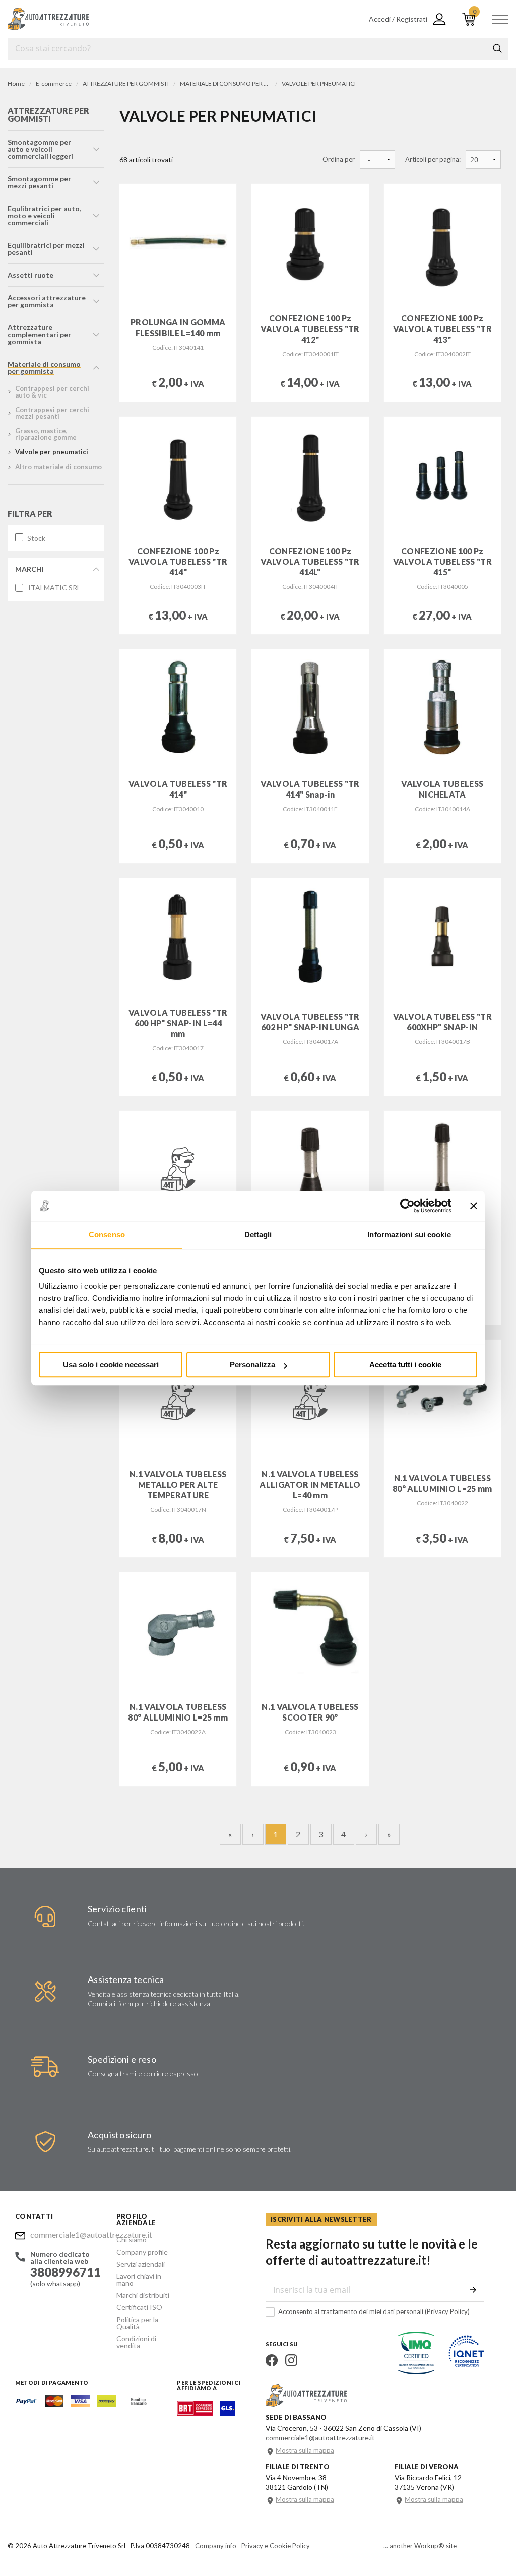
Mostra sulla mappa (305, 2450)
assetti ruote (30, 275)
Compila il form (110, 2003)
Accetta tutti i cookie (405, 1365)
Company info (216, 2546)
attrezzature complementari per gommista (39, 334)
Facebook (272, 2360)
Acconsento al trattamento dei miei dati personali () (374, 2311)
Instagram (291, 2360)
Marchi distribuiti (143, 2295)
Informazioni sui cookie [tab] (409, 1235)
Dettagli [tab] (258, 1235)
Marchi (29, 569)
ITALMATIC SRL (54, 588)
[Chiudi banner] (474, 1206)
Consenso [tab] (107, 1235)
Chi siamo (132, 2240)
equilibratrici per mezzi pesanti (46, 249)
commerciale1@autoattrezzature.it (66, 2235)
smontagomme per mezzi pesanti (39, 182)
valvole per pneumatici (52, 452)
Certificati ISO (139, 2307)
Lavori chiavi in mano (139, 2280)
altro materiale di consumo (58, 467)
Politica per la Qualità (137, 2323)
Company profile (142, 2252)
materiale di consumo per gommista (44, 368)
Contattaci (104, 1923)
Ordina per (339, 159)
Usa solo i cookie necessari (111, 1365)
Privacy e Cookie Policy (276, 2546)
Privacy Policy (447, 2311)
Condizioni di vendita (136, 2342)
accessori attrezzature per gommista (47, 301)
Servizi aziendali (141, 2264)
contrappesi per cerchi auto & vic (52, 392)
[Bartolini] (195, 2413)
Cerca (497, 48)
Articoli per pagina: (433, 159)
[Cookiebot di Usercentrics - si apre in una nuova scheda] (407, 1206)
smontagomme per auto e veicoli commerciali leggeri (40, 149)
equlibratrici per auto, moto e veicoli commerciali (44, 215)
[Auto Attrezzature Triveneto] (48, 19)
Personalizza (252, 1365)
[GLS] (228, 2413)
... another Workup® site (420, 2546)
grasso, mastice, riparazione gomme (46, 434)
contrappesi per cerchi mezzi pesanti (52, 413)
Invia (473, 2290)
